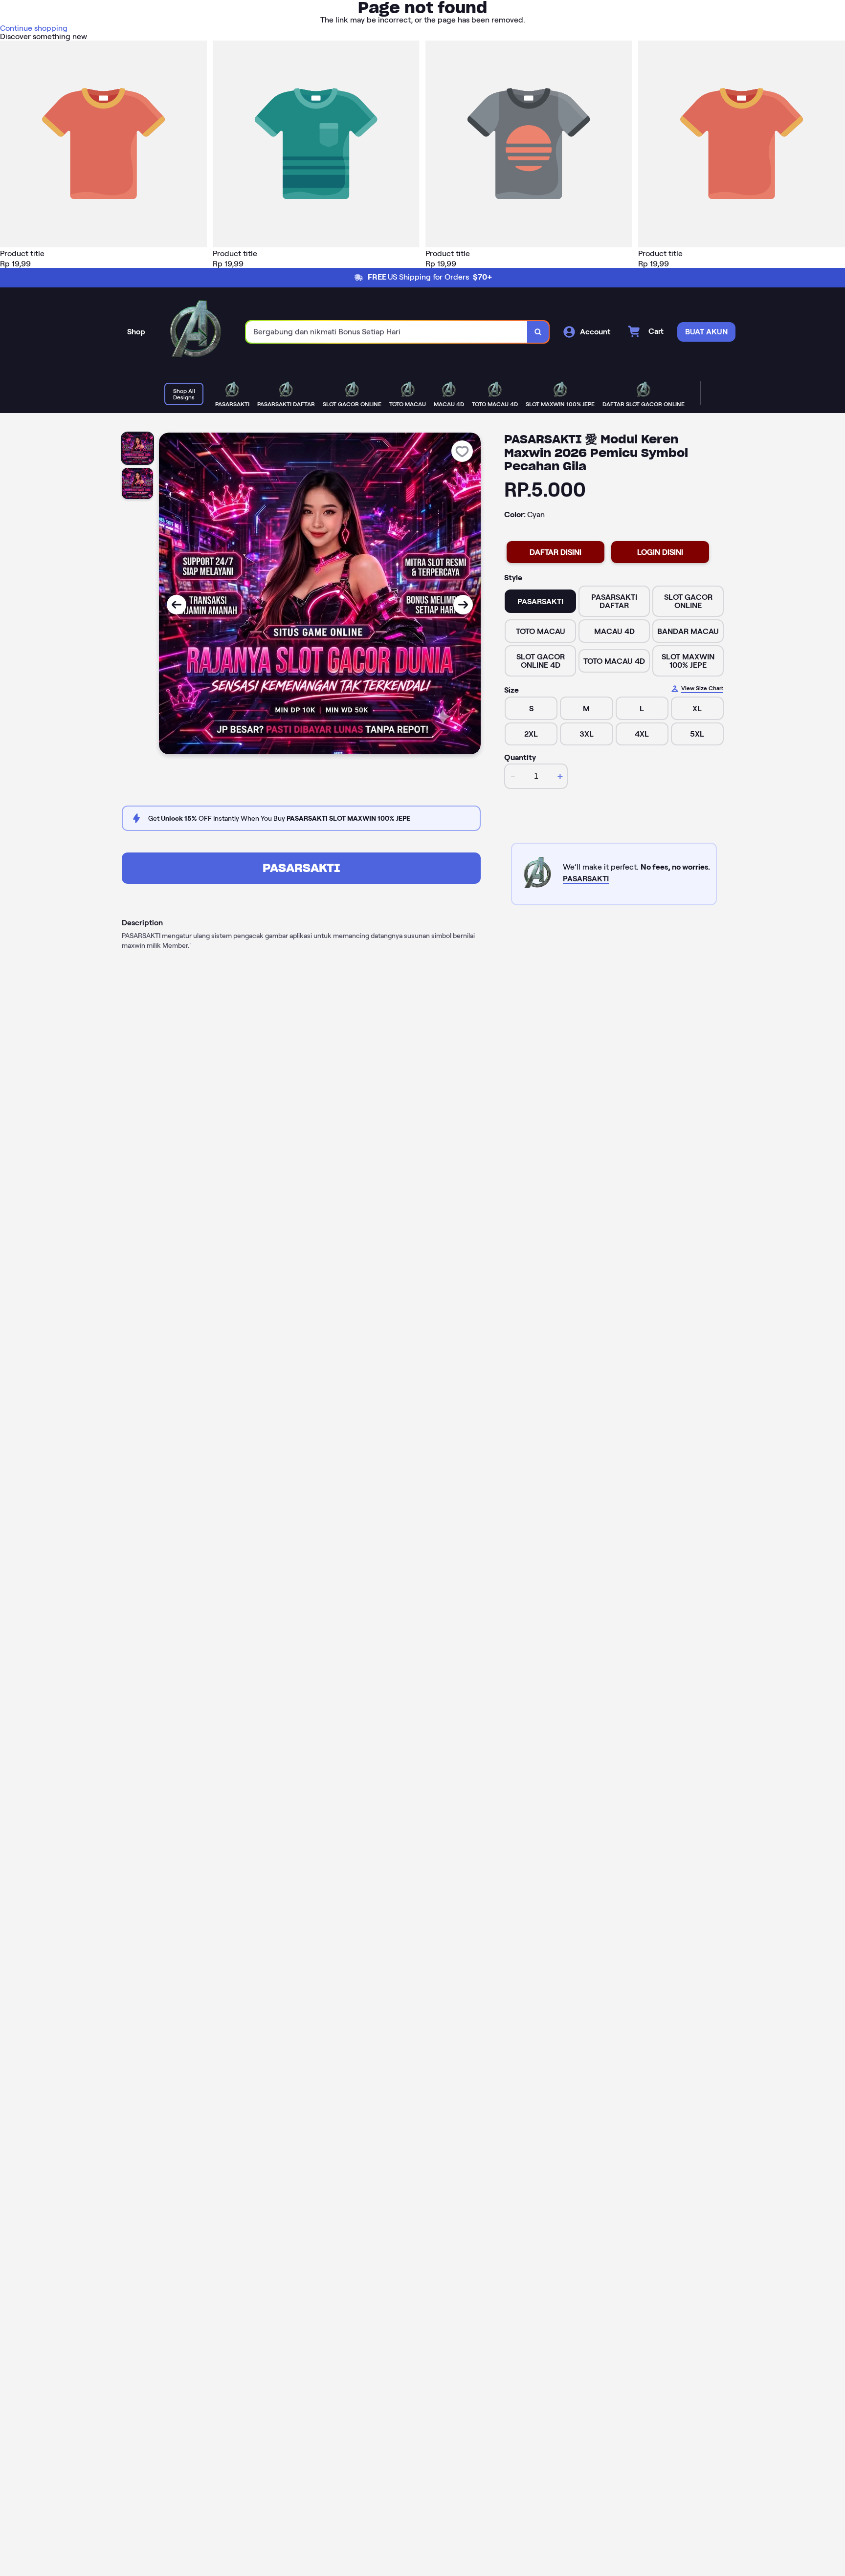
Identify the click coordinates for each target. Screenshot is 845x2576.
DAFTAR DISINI (556, 552)
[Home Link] (196, 332)
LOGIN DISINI (660, 552)
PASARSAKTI (301, 868)
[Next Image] (463, 605)
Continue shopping (34, 28)
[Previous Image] (177, 605)
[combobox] (387, 332)
